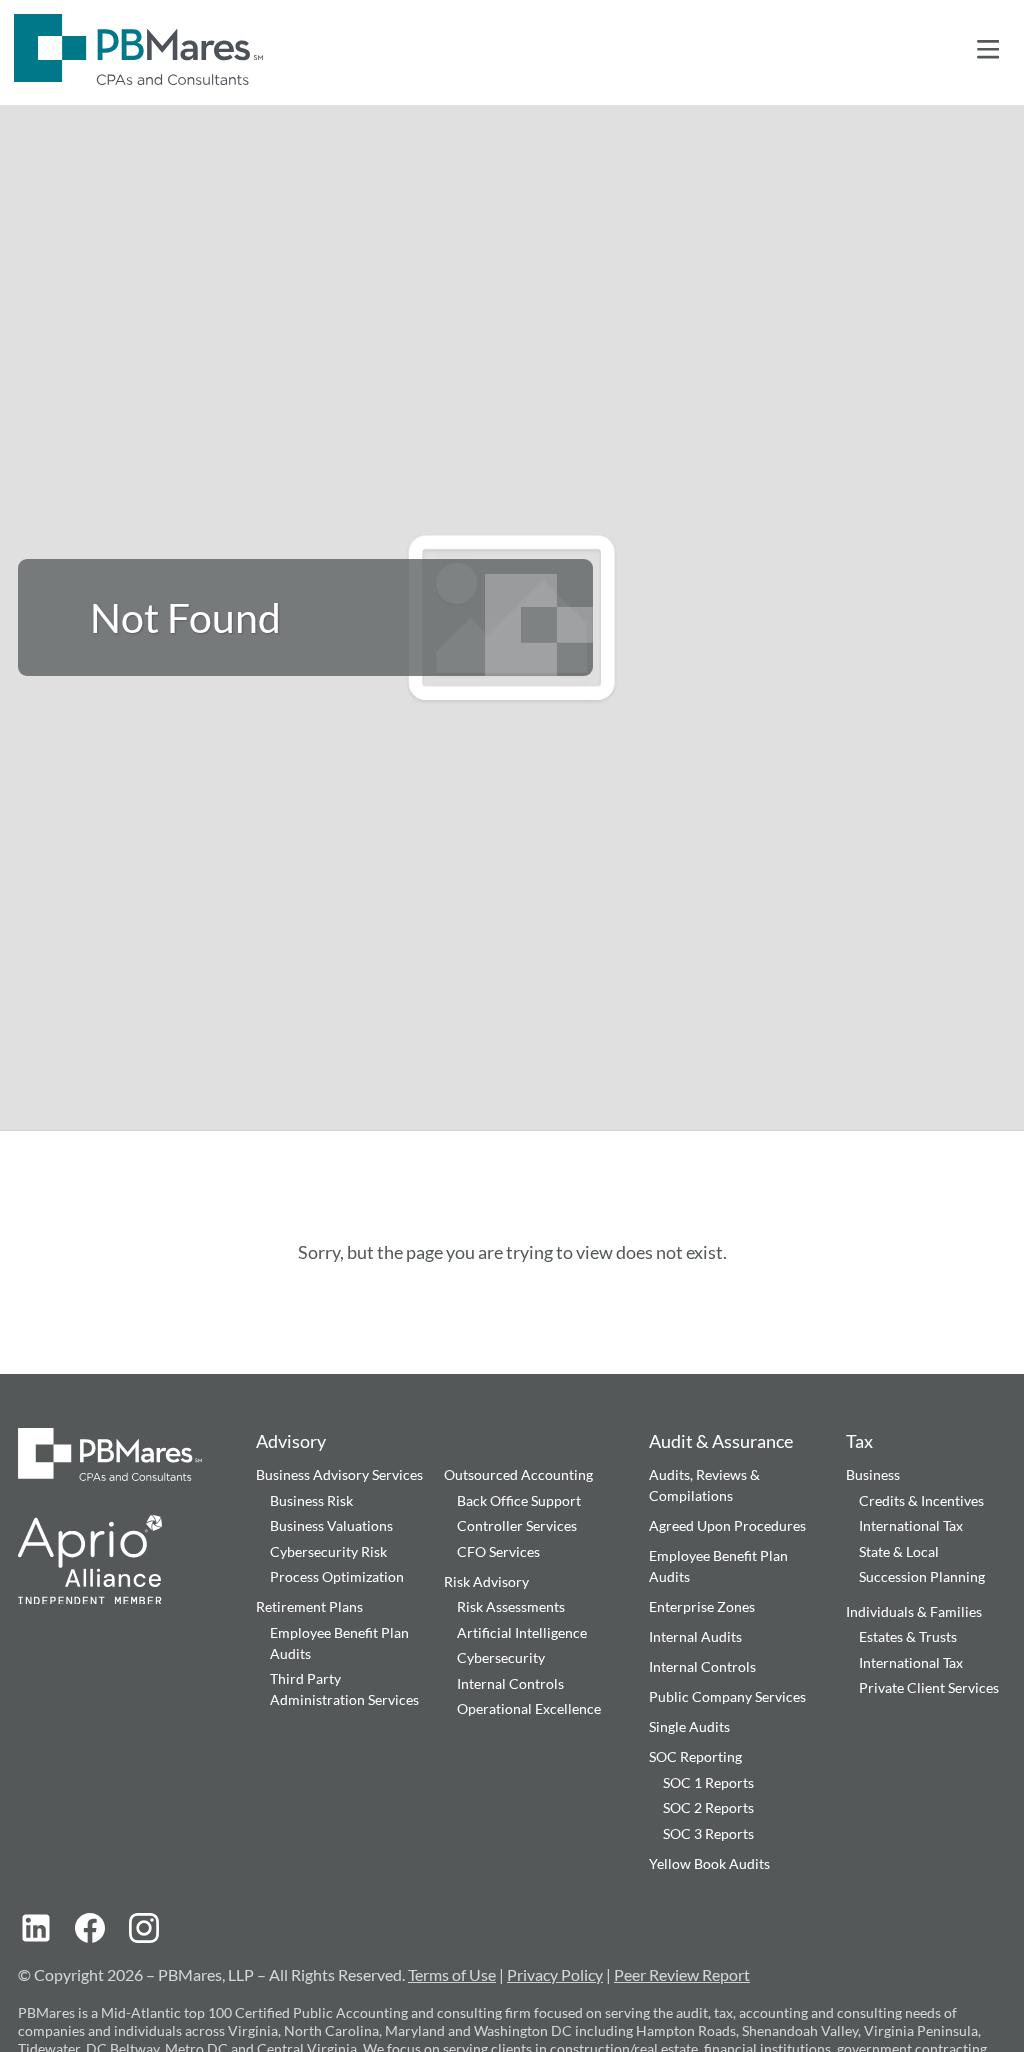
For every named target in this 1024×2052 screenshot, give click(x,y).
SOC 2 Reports (708, 1807)
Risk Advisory (486, 1581)
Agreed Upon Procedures (727, 1525)
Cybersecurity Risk (328, 1551)
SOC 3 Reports (708, 1833)
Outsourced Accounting (518, 1474)
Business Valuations (331, 1525)
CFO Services (498, 1551)
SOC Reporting (695, 1756)
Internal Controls (510, 1683)
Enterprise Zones (702, 1606)
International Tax (911, 1525)
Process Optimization (337, 1576)
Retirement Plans (309, 1606)
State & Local (899, 1551)
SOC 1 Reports (708, 1782)
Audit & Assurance (721, 1441)
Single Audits (689, 1726)
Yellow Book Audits (709, 1863)
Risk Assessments (511, 1606)
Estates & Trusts (908, 1636)
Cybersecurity (501, 1657)
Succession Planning (922, 1576)
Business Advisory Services (339, 1474)
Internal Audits (695, 1636)
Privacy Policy (555, 1974)
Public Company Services (727, 1696)
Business (873, 1474)
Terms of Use (452, 1974)
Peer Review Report (682, 1974)
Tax (859, 1441)
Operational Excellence (529, 1708)
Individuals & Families (914, 1611)
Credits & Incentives (921, 1500)
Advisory (291, 1441)
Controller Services (517, 1525)
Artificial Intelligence (522, 1632)
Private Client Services (929, 1687)
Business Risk (311, 1500)
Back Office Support (519, 1500)
